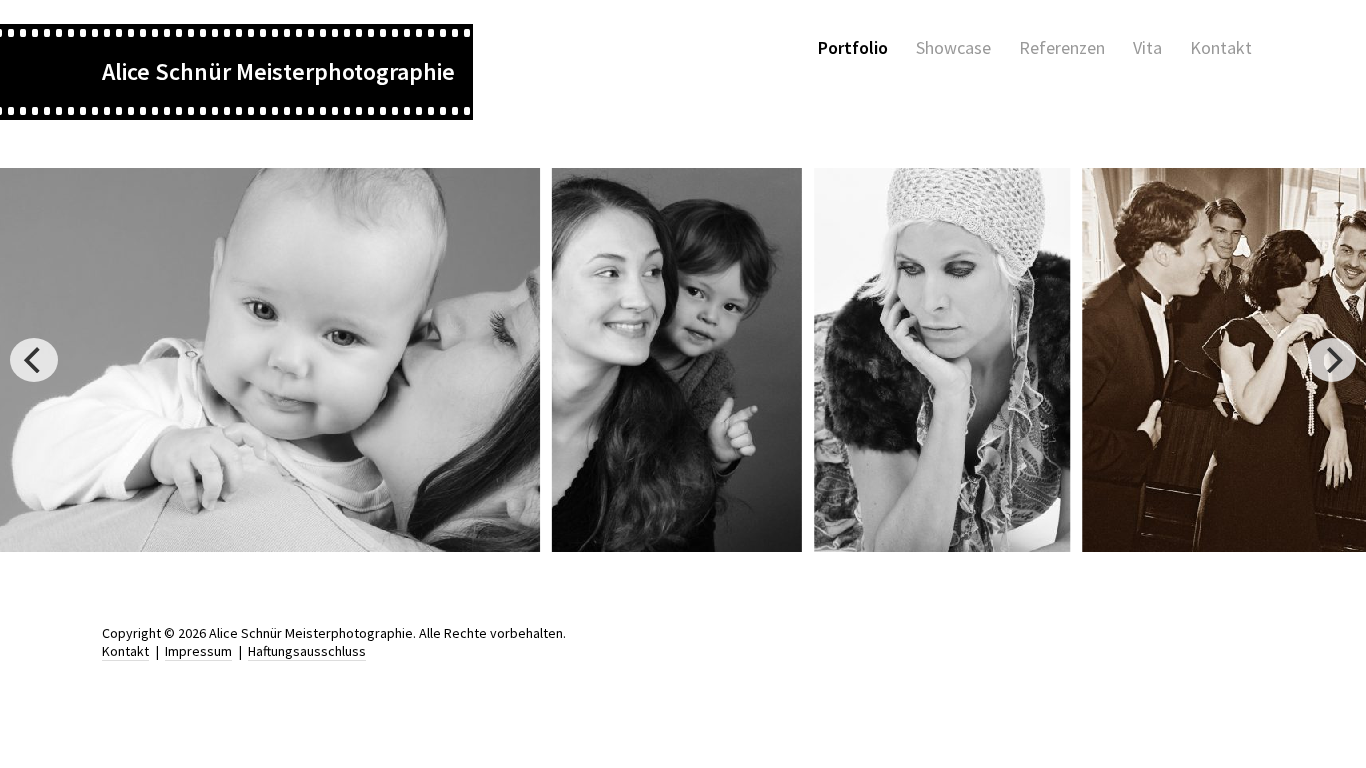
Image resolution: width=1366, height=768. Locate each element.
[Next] (1332, 360)
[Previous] (34, 360)
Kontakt (125, 651)
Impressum (198, 651)
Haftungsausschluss (307, 651)
